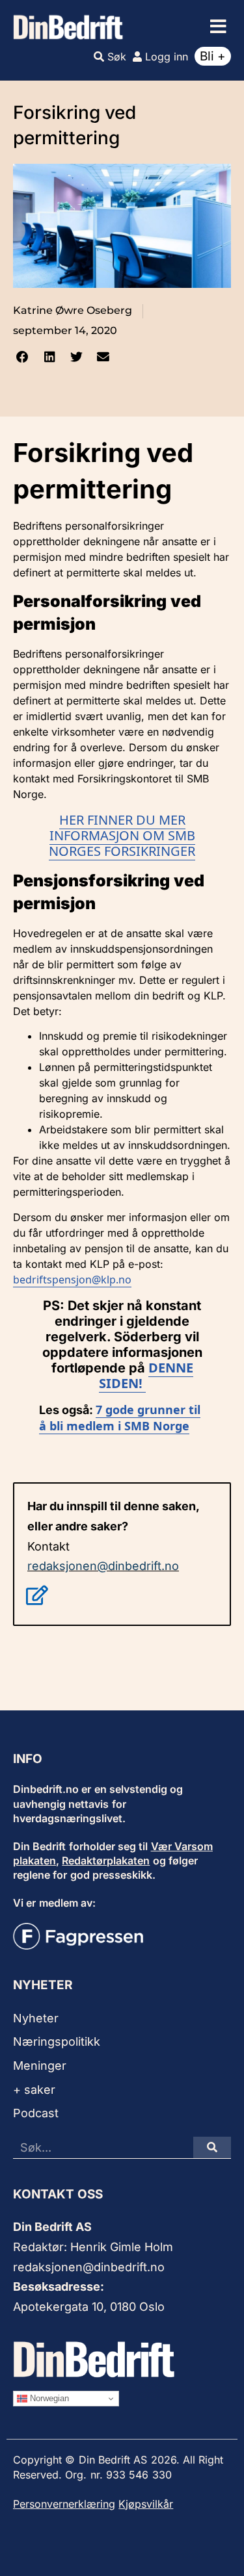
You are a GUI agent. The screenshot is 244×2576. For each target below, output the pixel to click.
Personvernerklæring (64, 2504)
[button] (218, 27)
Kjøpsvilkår (146, 2504)
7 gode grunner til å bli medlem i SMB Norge (120, 1418)
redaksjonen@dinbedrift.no (103, 1566)
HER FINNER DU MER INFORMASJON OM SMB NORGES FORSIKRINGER (122, 835)
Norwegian (48, 2398)
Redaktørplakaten (106, 1861)
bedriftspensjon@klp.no (72, 1280)
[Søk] (212, 2147)
